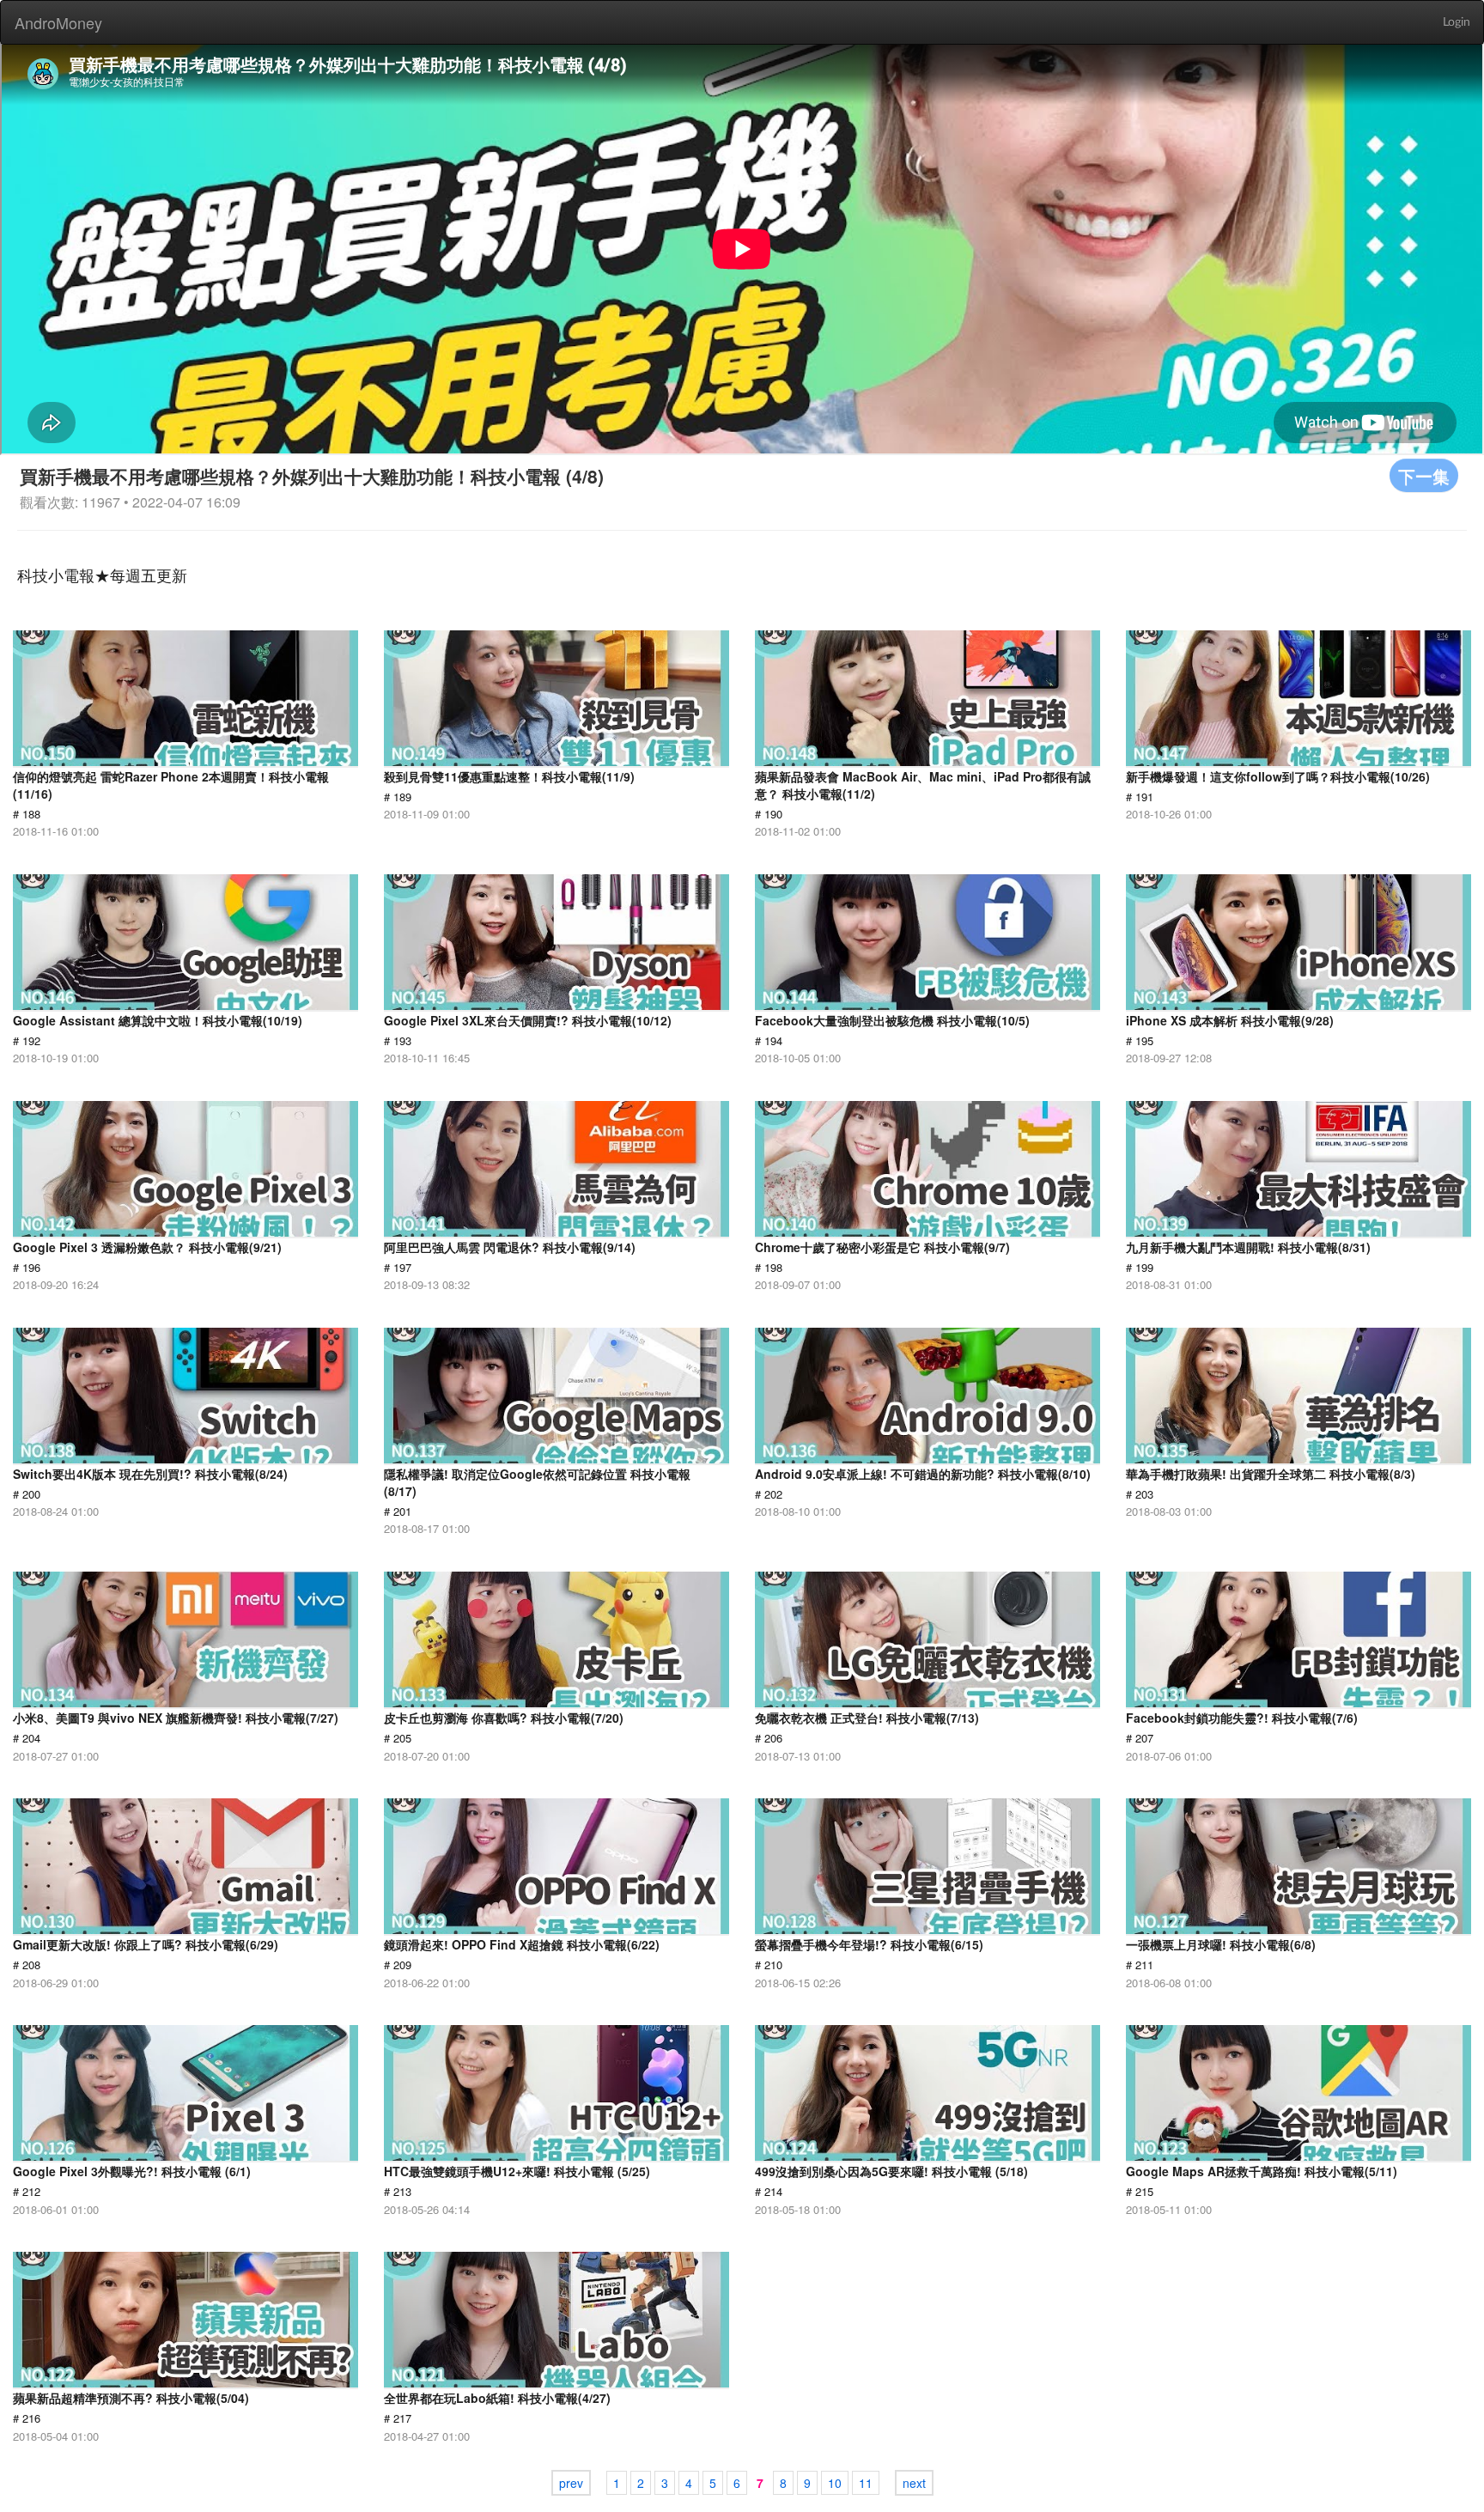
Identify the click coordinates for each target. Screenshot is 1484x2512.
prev (571, 2483)
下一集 (1424, 475)
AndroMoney (58, 22)
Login (1457, 22)
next (914, 2483)
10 (835, 2483)
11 (866, 2483)
